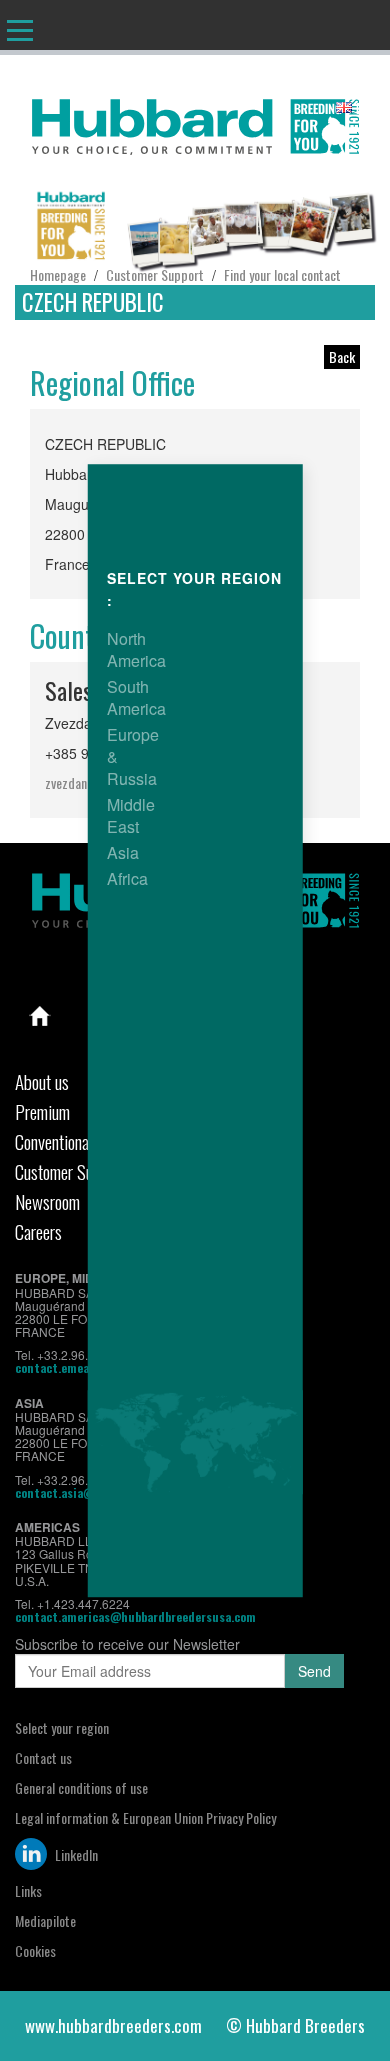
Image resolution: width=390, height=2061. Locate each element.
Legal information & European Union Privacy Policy (145, 1817)
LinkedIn (75, 1854)
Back (342, 356)
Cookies (35, 1950)
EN (362, 108)
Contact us (43, 1757)
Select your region (62, 1727)
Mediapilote (45, 1920)
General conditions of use (81, 1787)
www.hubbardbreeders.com (113, 2025)
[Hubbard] (195, 122)
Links (28, 1890)
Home (40, 1016)
